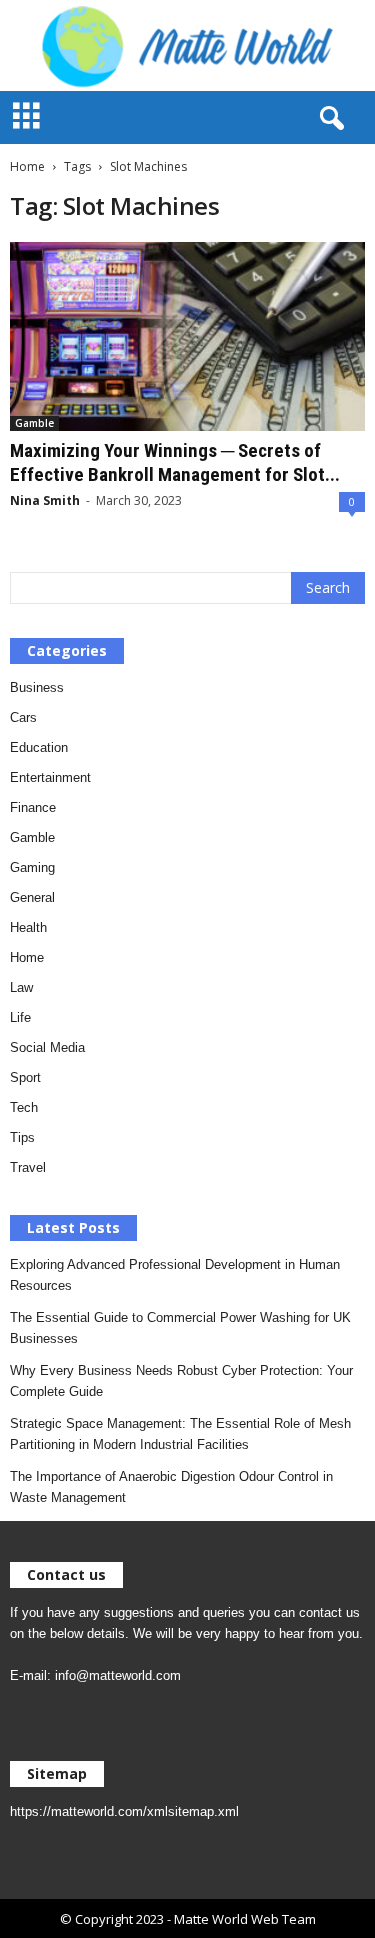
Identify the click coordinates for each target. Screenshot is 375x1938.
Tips (22, 1137)
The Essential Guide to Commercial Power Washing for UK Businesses (180, 1328)
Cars (23, 717)
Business (37, 687)
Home (27, 166)
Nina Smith (45, 500)
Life (20, 1017)
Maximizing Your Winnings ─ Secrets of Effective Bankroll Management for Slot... (175, 462)
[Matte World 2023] (187, 45)
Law (21, 987)
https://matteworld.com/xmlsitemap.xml (124, 1811)
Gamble (34, 423)
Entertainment (50, 777)
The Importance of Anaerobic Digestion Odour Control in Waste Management (171, 1487)
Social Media (47, 1047)
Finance (33, 807)
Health (28, 927)
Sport (25, 1077)
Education (39, 747)
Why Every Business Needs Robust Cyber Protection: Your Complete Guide (181, 1381)
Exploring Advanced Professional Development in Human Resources (175, 1275)
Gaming (32, 867)
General (32, 897)
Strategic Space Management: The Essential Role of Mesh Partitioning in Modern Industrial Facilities (180, 1434)
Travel (28, 1167)
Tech (24, 1107)
